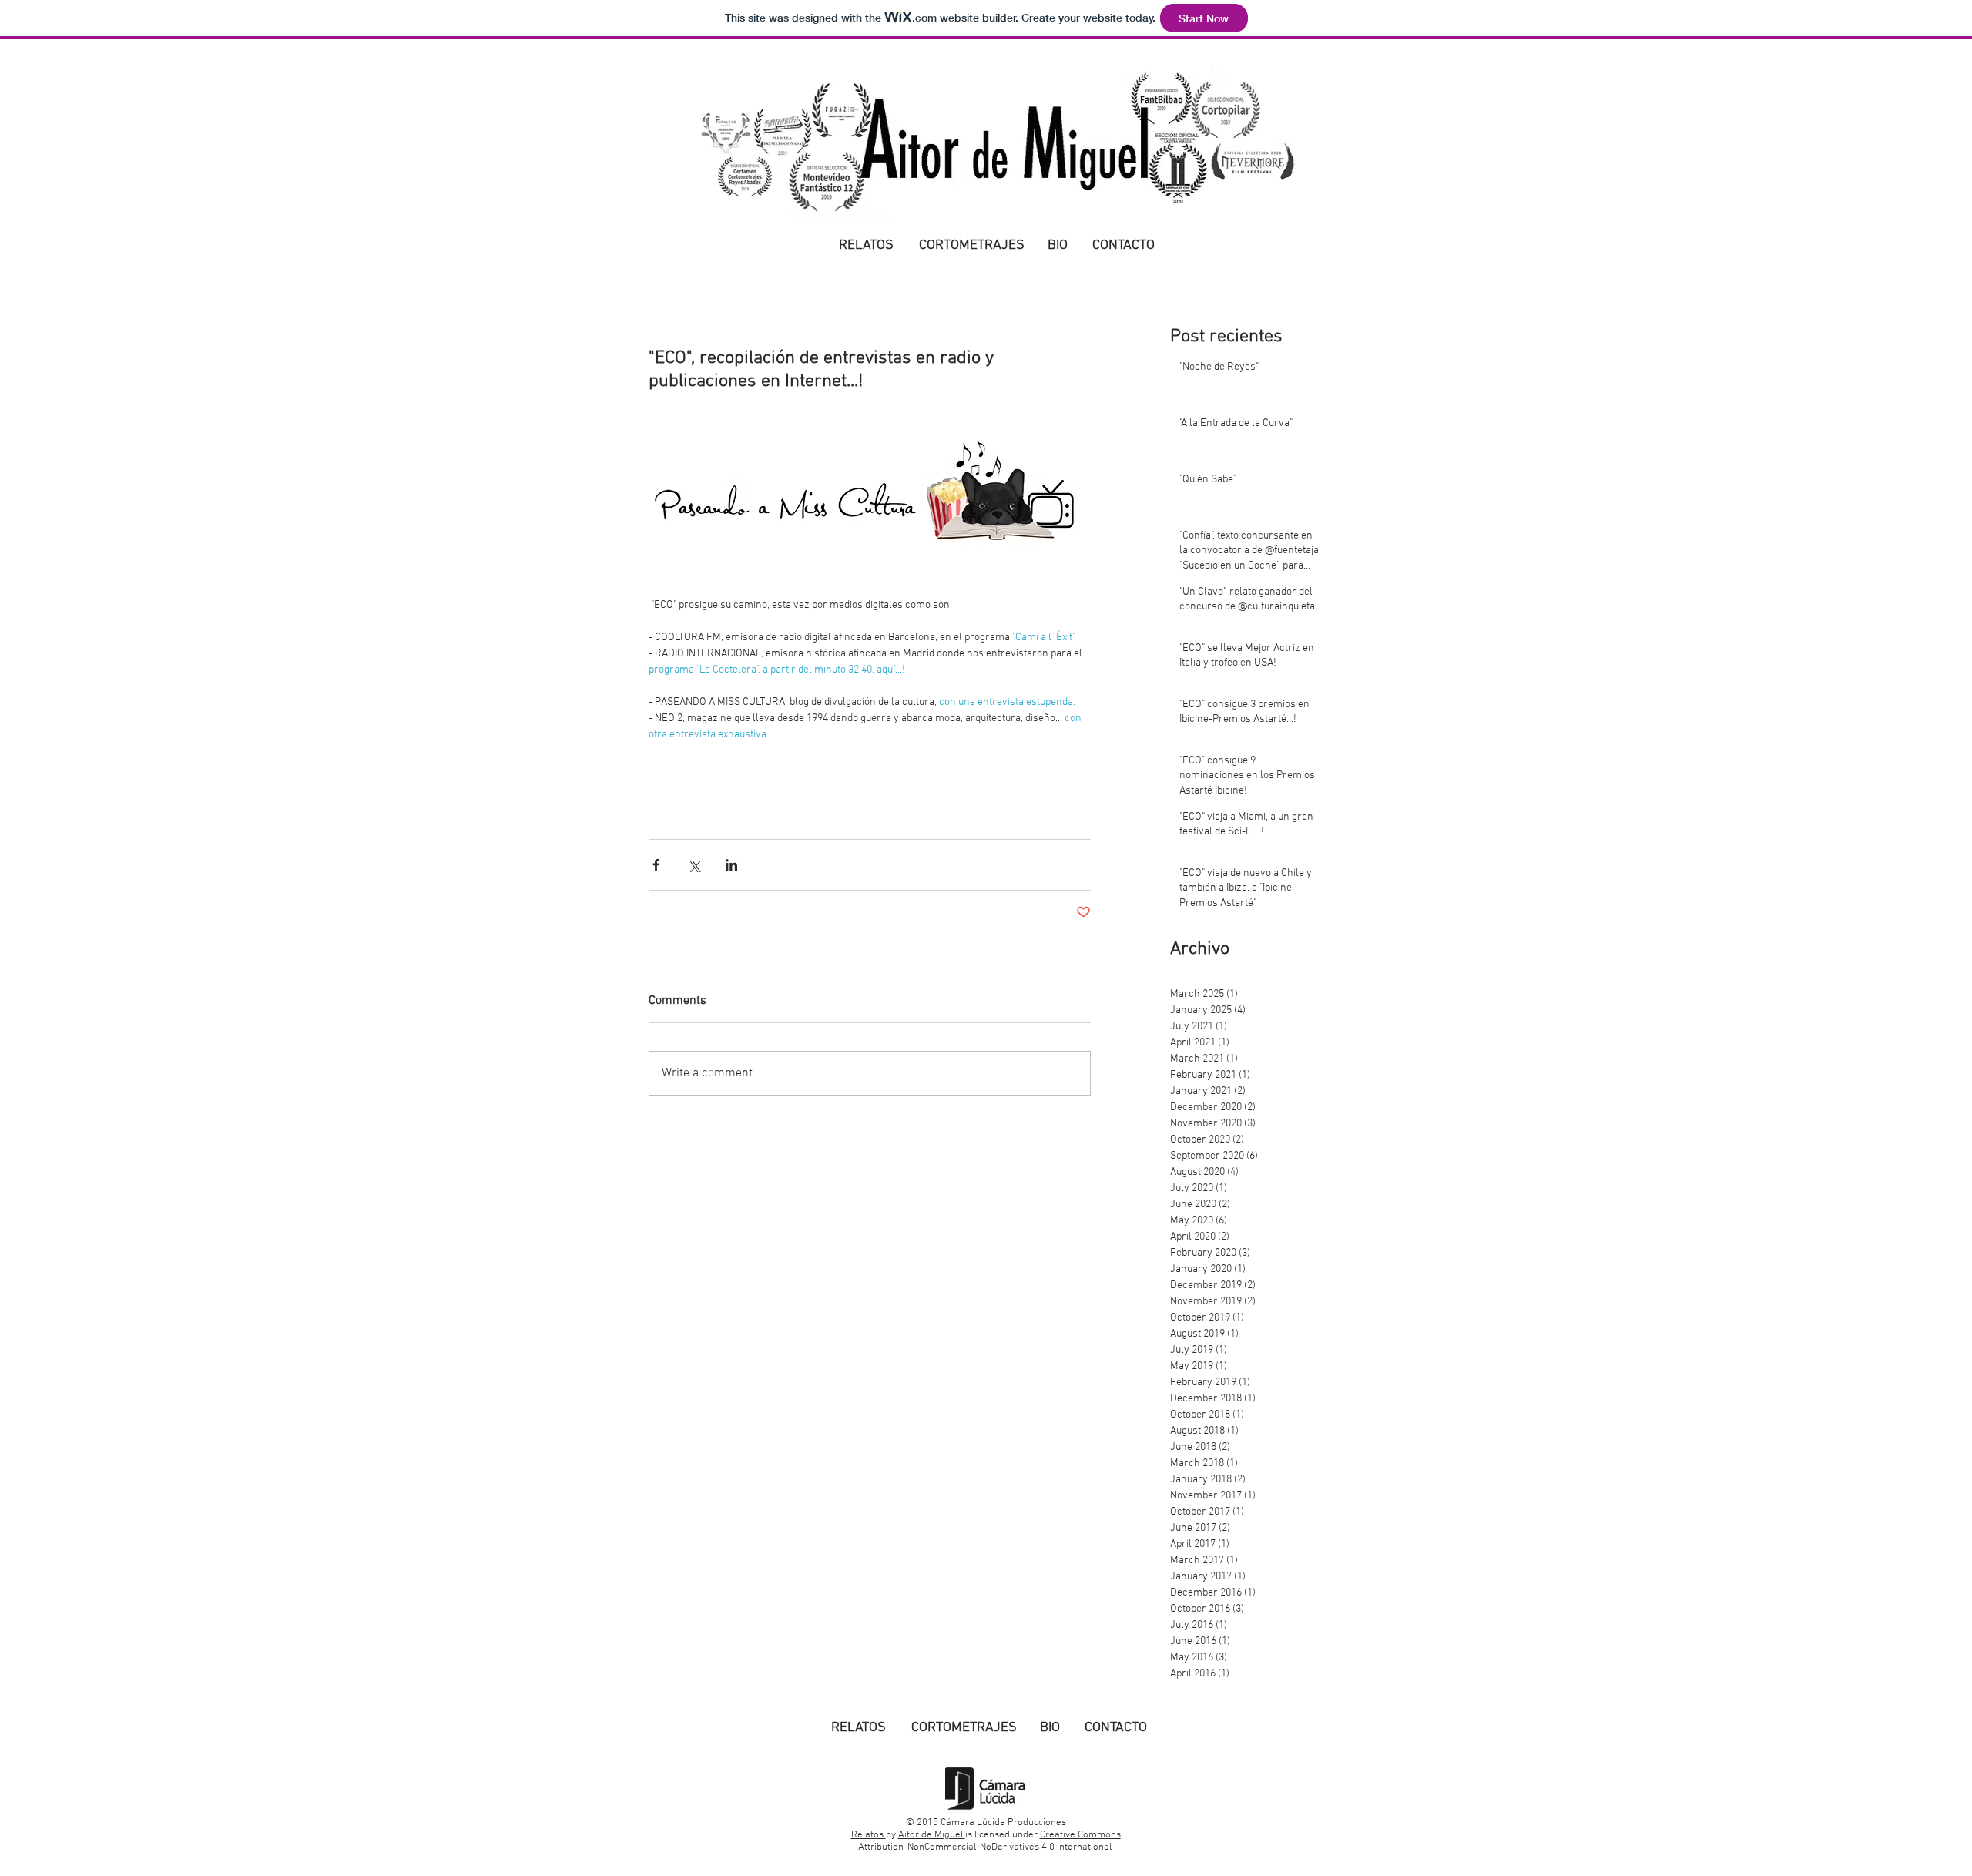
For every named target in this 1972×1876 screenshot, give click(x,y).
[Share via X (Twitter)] (694, 865)
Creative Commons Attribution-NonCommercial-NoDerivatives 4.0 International (989, 1841)
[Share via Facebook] (656, 865)
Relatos (869, 1835)
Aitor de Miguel (932, 1835)
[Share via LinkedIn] (731, 865)
